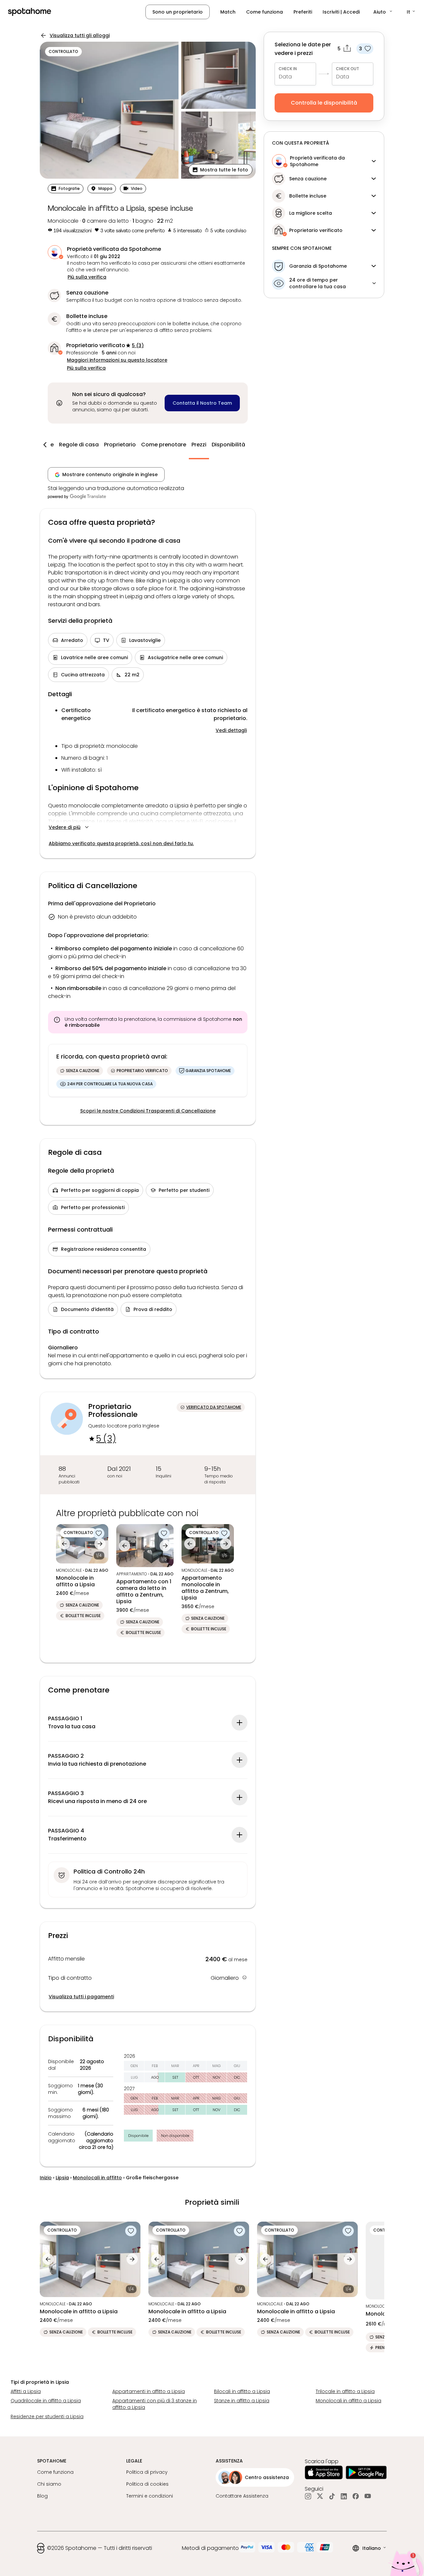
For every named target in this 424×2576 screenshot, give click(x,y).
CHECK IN (288, 69)
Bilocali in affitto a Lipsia (242, 2391)
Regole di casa (79, 445)
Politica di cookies (147, 2484)
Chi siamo (49, 2484)
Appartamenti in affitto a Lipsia (149, 2391)
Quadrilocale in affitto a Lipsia (46, 2401)
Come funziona (265, 12)
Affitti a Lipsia (26, 2391)
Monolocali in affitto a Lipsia (348, 2401)
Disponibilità (228, 445)
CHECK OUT (347, 69)
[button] (383, 12)
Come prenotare (164, 445)
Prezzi (199, 445)
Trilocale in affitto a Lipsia (345, 2391)
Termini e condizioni (150, 2496)
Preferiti (303, 12)
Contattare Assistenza (242, 2496)
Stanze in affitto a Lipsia (242, 2401)
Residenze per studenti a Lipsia (47, 2417)
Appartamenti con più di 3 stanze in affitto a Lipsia (155, 2404)
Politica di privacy (147, 2472)
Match (228, 12)
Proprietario (120, 445)
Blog (42, 2496)
